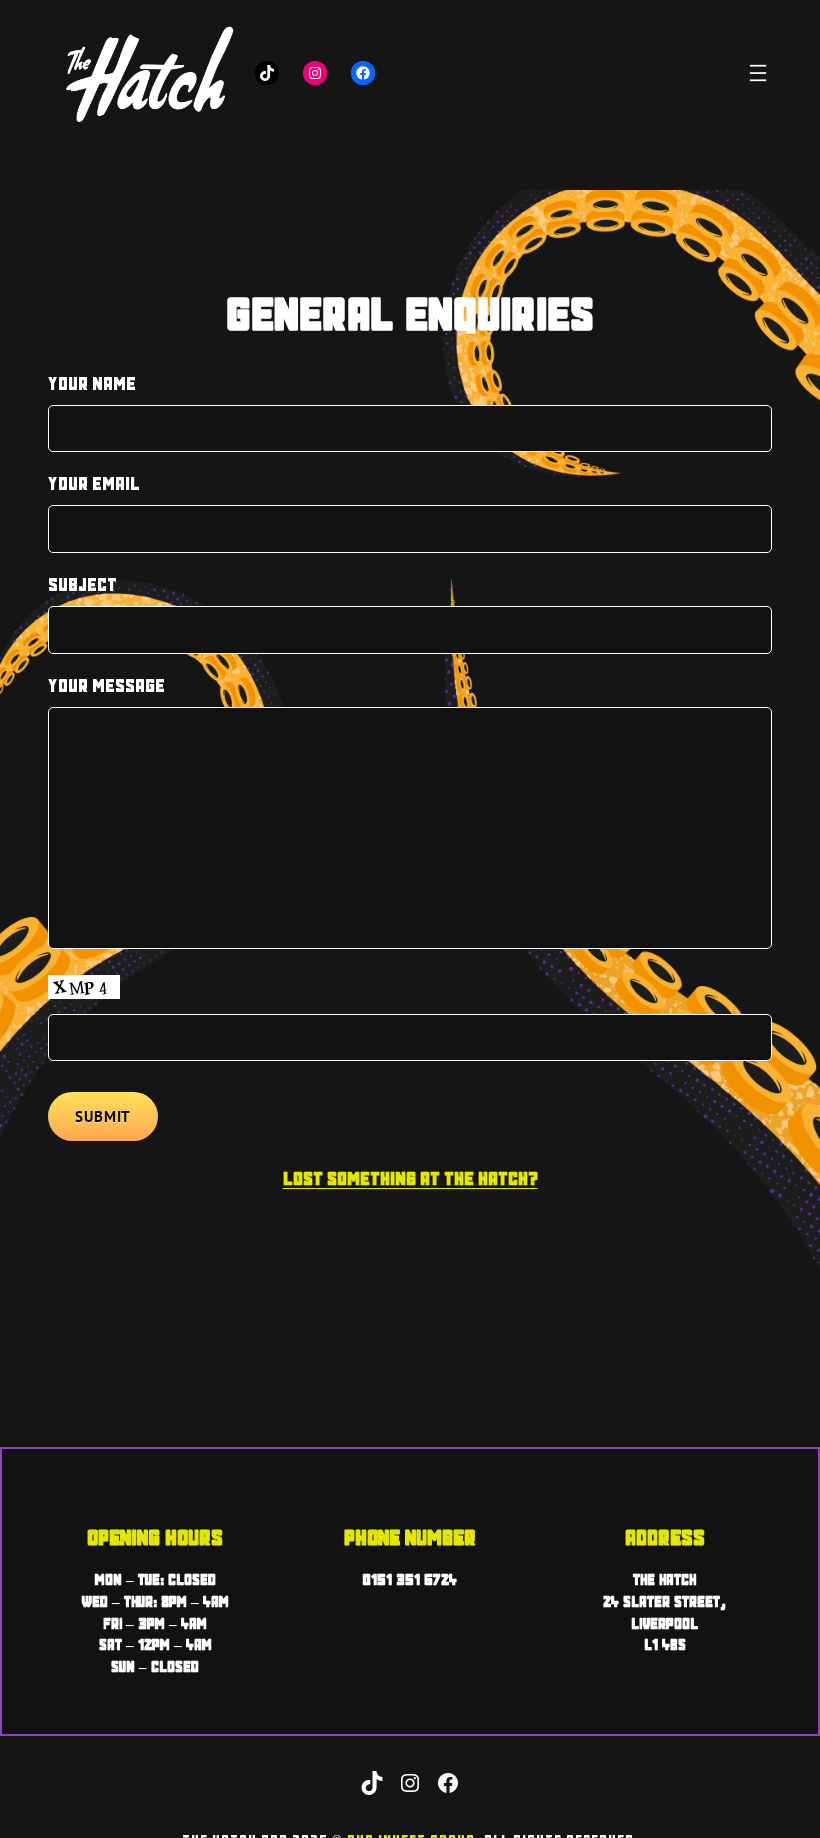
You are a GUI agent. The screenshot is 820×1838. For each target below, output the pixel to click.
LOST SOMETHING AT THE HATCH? (410, 1178)
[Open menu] (758, 73)
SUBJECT (82, 584)
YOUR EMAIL (94, 483)
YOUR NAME (92, 383)
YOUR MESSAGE (106, 685)
